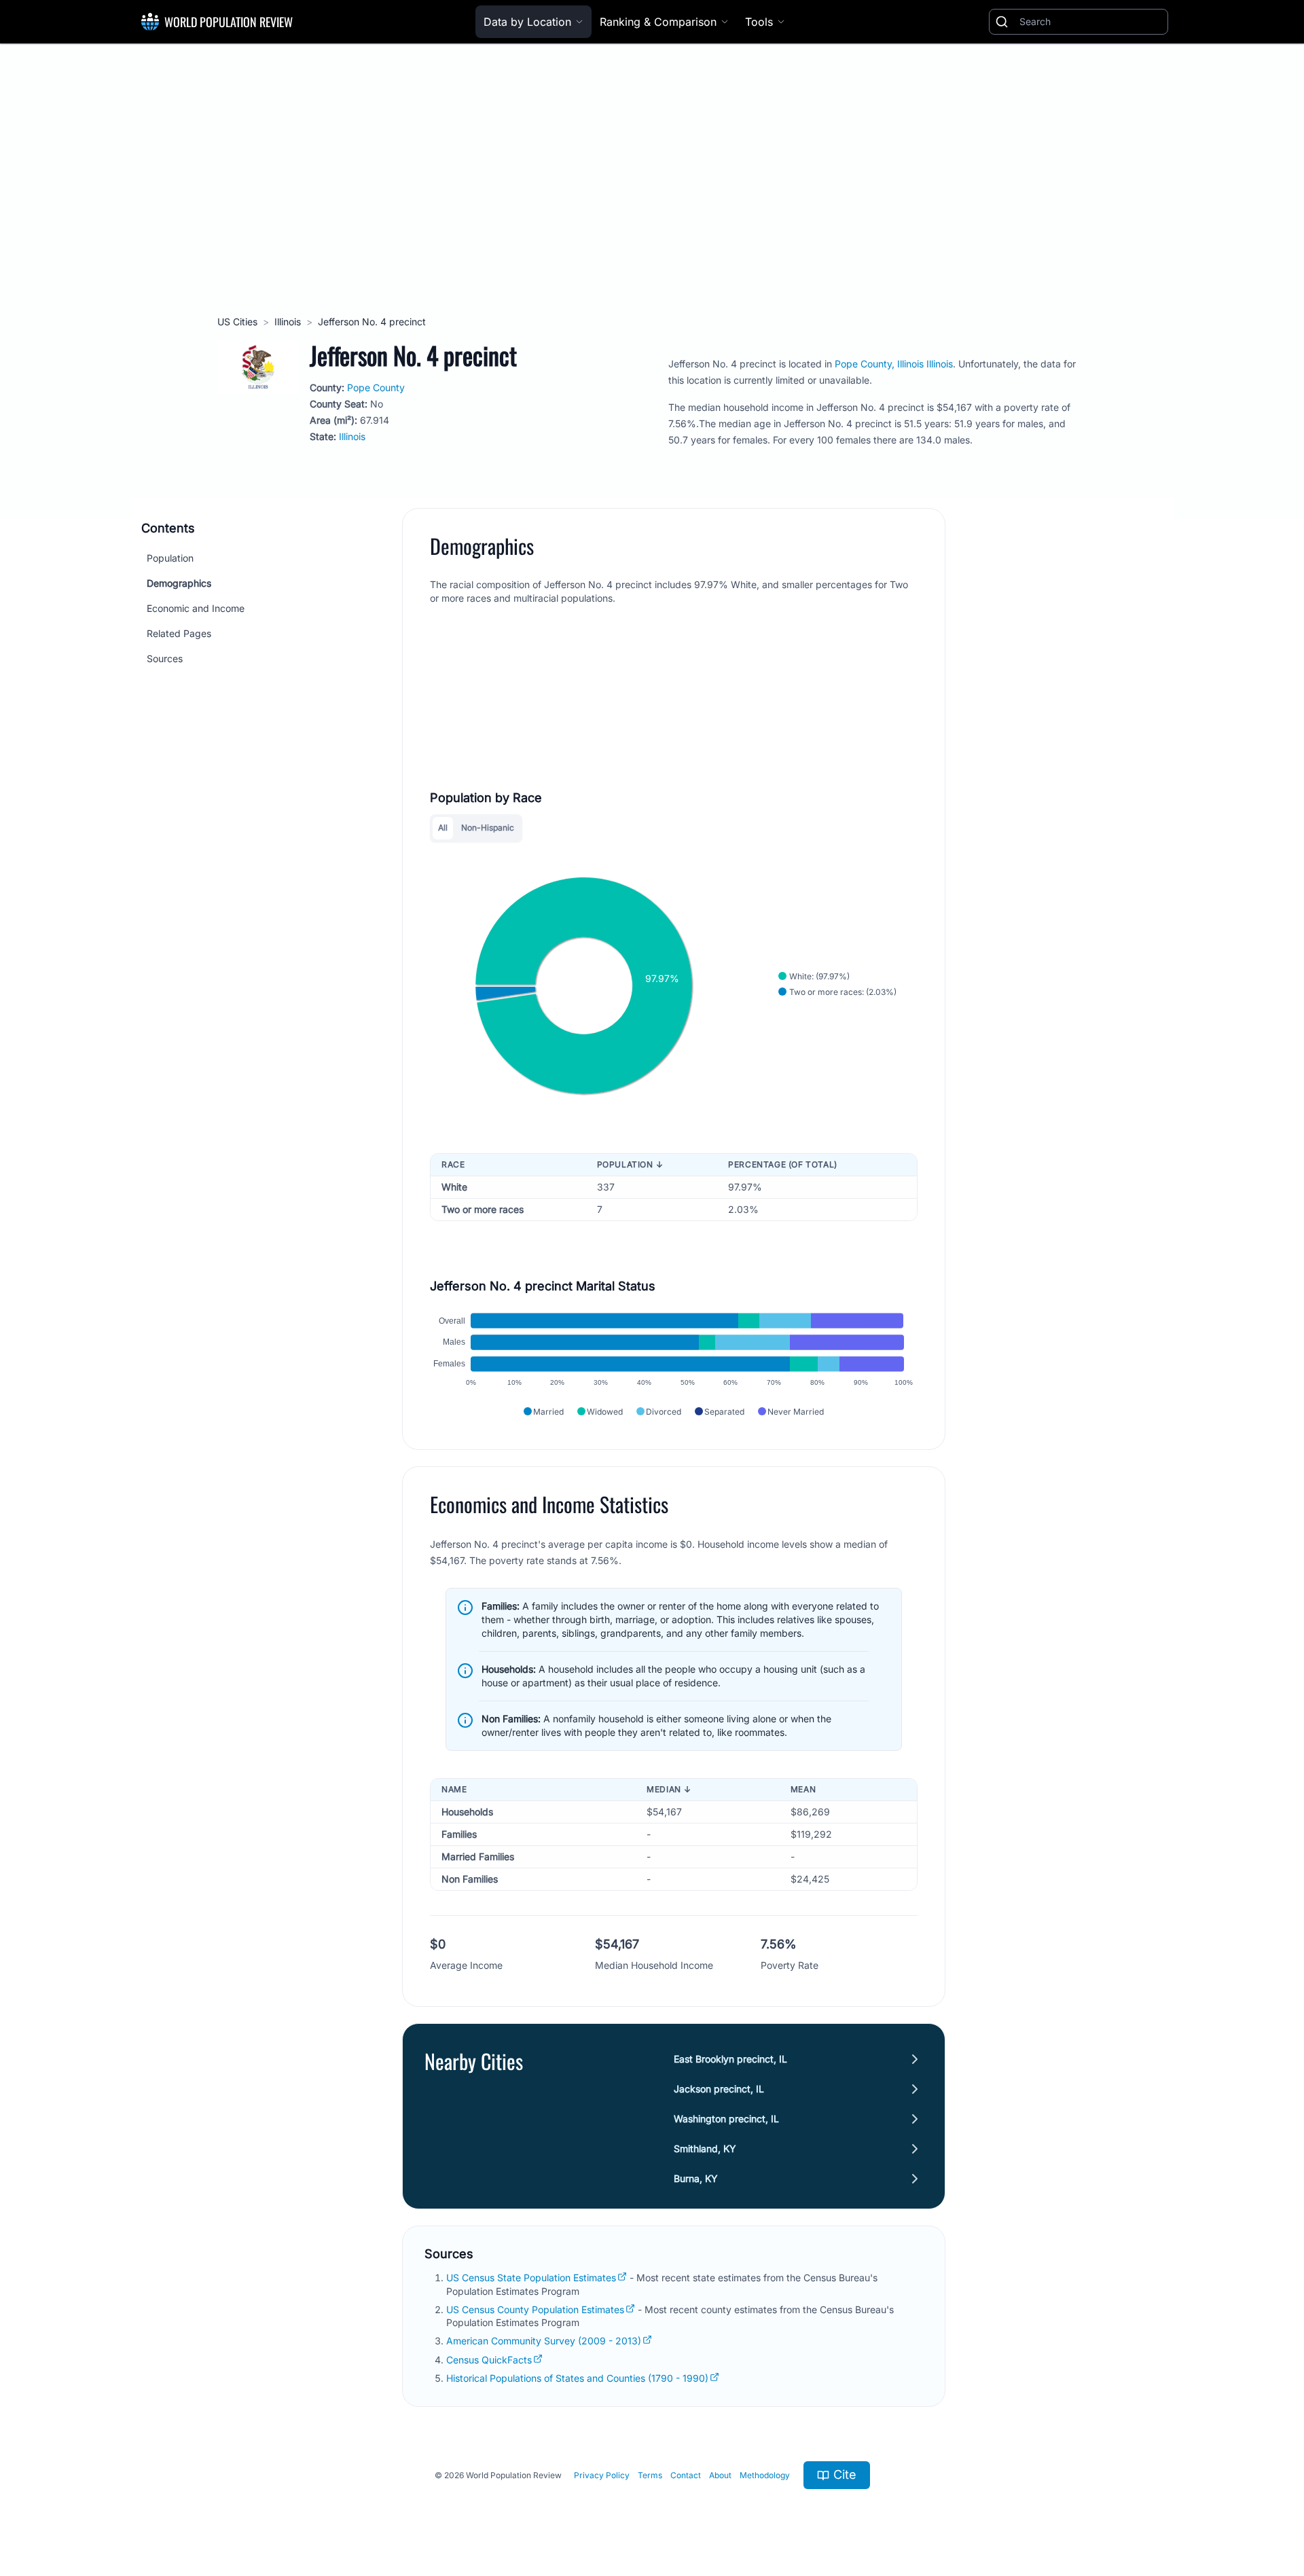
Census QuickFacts (489, 2360)
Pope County (376, 387)
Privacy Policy (602, 2475)
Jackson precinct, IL (719, 2089)
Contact (686, 2475)
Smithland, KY (705, 2148)
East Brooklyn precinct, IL (730, 2059)
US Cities (237, 322)
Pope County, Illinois (879, 364)
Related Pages (179, 633)
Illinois (288, 322)
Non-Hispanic (488, 828)
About (720, 2475)
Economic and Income (196, 608)
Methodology (765, 2475)
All (443, 828)
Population (170, 558)
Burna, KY (696, 2178)
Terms (650, 2475)
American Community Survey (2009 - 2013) (544, 2341)
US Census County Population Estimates (535, 2309)
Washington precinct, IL (726, 2119)
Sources (165, 658)
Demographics (179, 583)
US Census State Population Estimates (531, 2278)
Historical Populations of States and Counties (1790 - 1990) (577, 2378)
